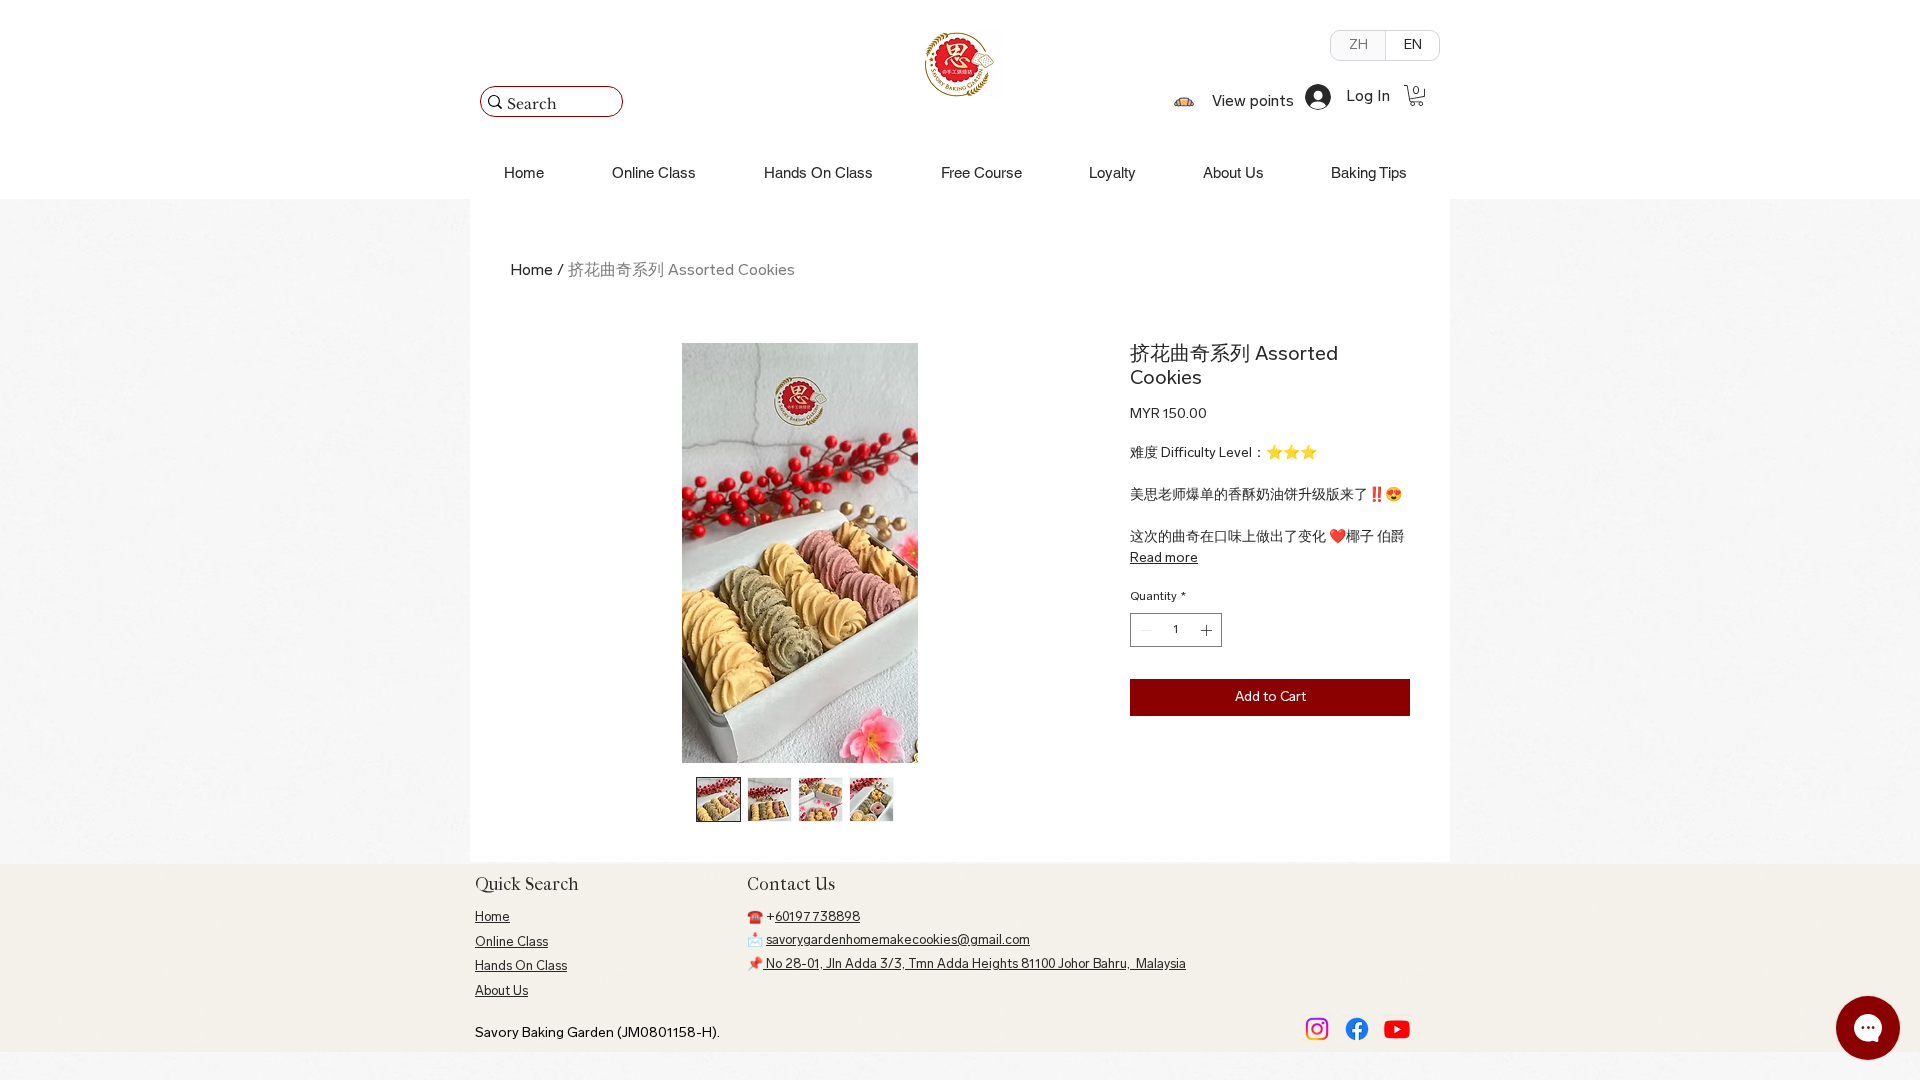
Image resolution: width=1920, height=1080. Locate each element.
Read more (1164, 558)
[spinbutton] (1176, 630)
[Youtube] (1397, 1029)
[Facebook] (1357, 1029)
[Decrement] (1144, 630)
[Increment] (1208, 630)
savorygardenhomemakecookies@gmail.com (898, 940)
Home (531, 271)
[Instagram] (1317, 1029)
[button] (1416, 95)
